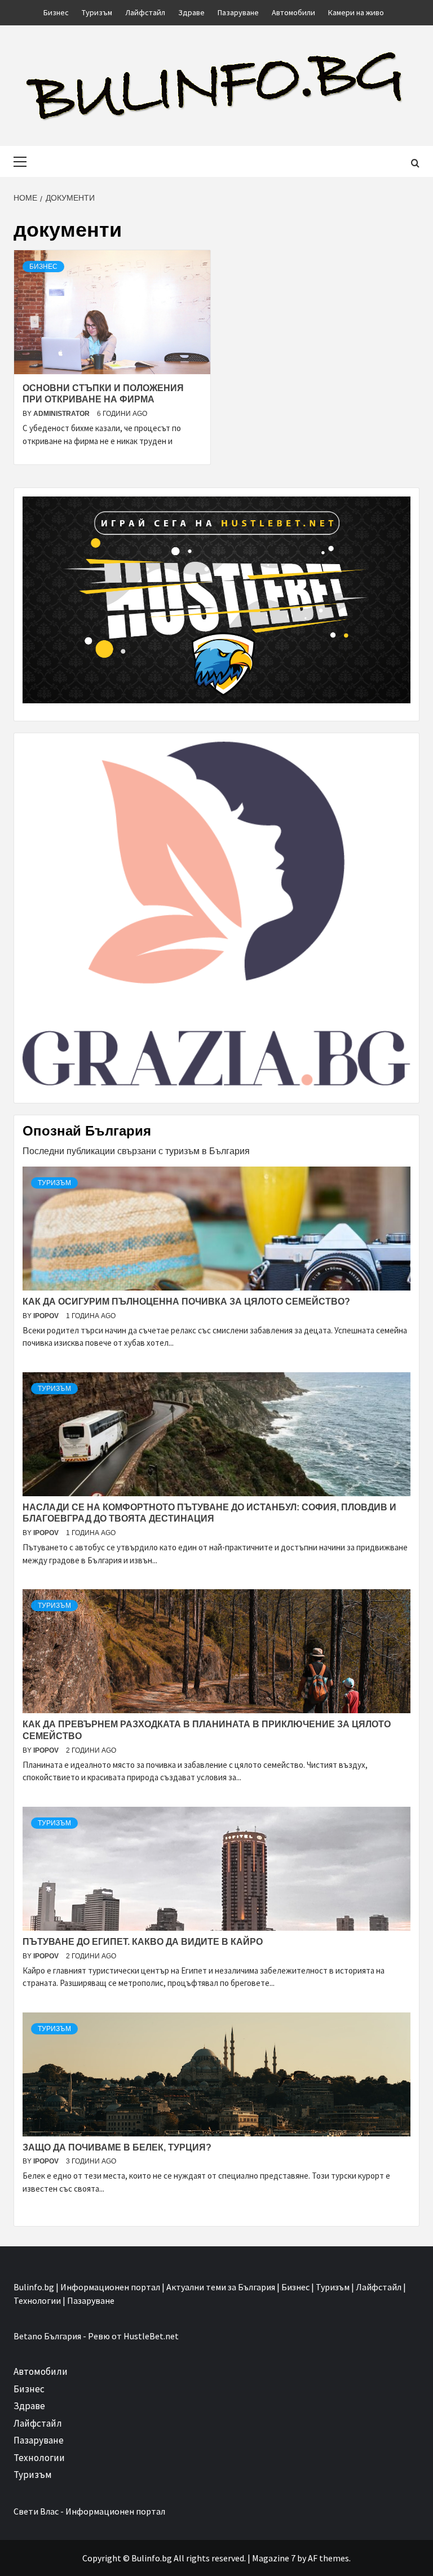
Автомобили (293, 12)
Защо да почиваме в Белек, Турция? (117, 2147)
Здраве (191, 12)
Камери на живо (356, 12)
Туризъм (97, 12)
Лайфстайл (145, 12)
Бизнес (56, 12)
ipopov (47, 1316)
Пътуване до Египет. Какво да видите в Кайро (143, 1942)
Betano (28, 2336)
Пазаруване (238, 12)
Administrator (62, 414)
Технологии (39, 2458)
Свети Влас (36, 2511)
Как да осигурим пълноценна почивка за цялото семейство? (186, 1302)
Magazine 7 (274, 2558)
